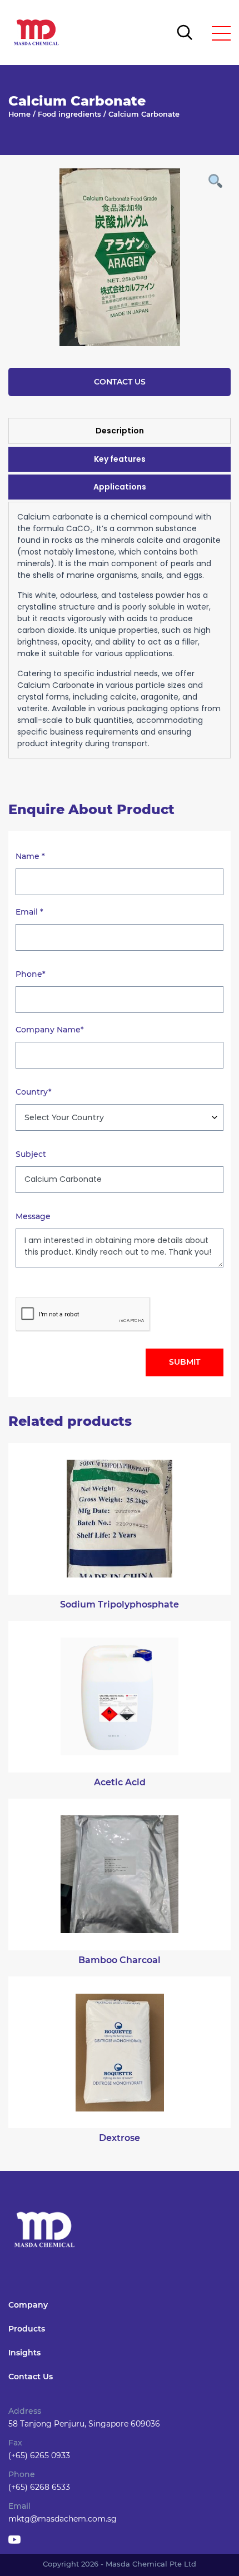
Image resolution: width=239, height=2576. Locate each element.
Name (30, 856)
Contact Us (120, 382)
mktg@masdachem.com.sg (63, 2519)
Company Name (50, 1030)
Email (29, 912)
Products (27, 2329)
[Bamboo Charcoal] (120, 1874)
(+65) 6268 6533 (39, 2487)
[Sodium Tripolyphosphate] (120, 1519)
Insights (24, 2353)
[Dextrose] (120, 2052)
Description (120, 431)
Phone (31, 974)
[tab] (120, 431)
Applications (120, 487)
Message (33, 1216)
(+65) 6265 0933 (39, 2455)
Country (34, 1092)
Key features (120, 459)
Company (28, 2305)
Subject (31, 1154)
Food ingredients (69, 114)
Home (19, 114)
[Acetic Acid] (120, 1697)
